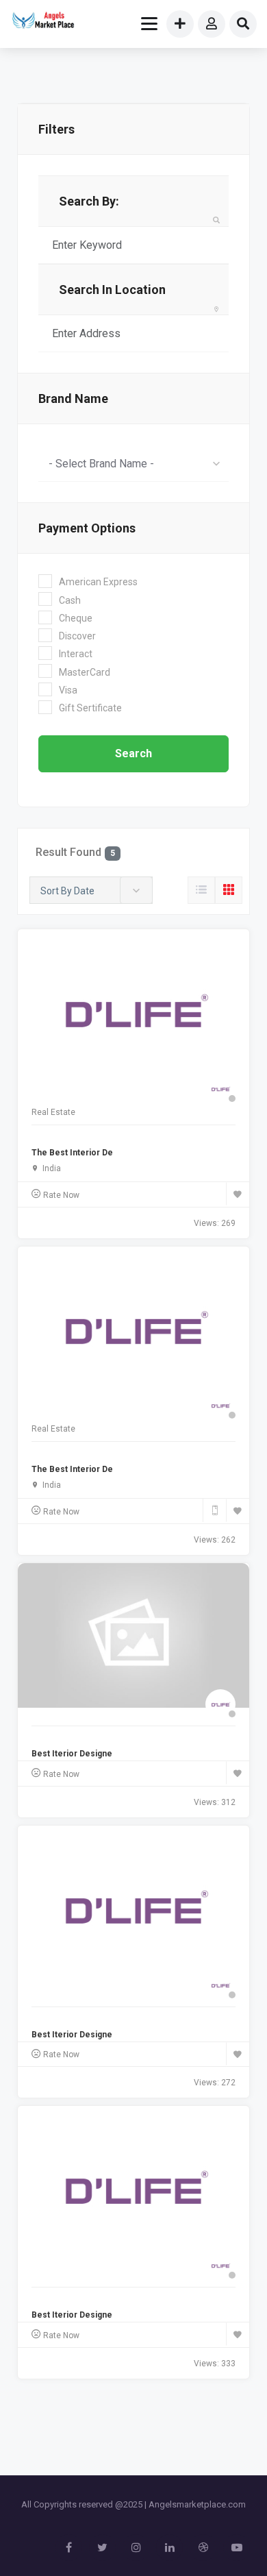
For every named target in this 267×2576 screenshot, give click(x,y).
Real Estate (53, 1112)
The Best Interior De (72, 1153)
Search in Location (112, 290)
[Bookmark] (238, 1194)
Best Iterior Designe (72, 1754)
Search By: (89, 201)
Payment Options (87, 528)
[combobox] (133, 463)
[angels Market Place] (42, 22)
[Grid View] (229, 890)
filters (56, 129)
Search (133, 753)
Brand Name (73, 398)
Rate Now (61, 1195)
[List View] (201, 890)
